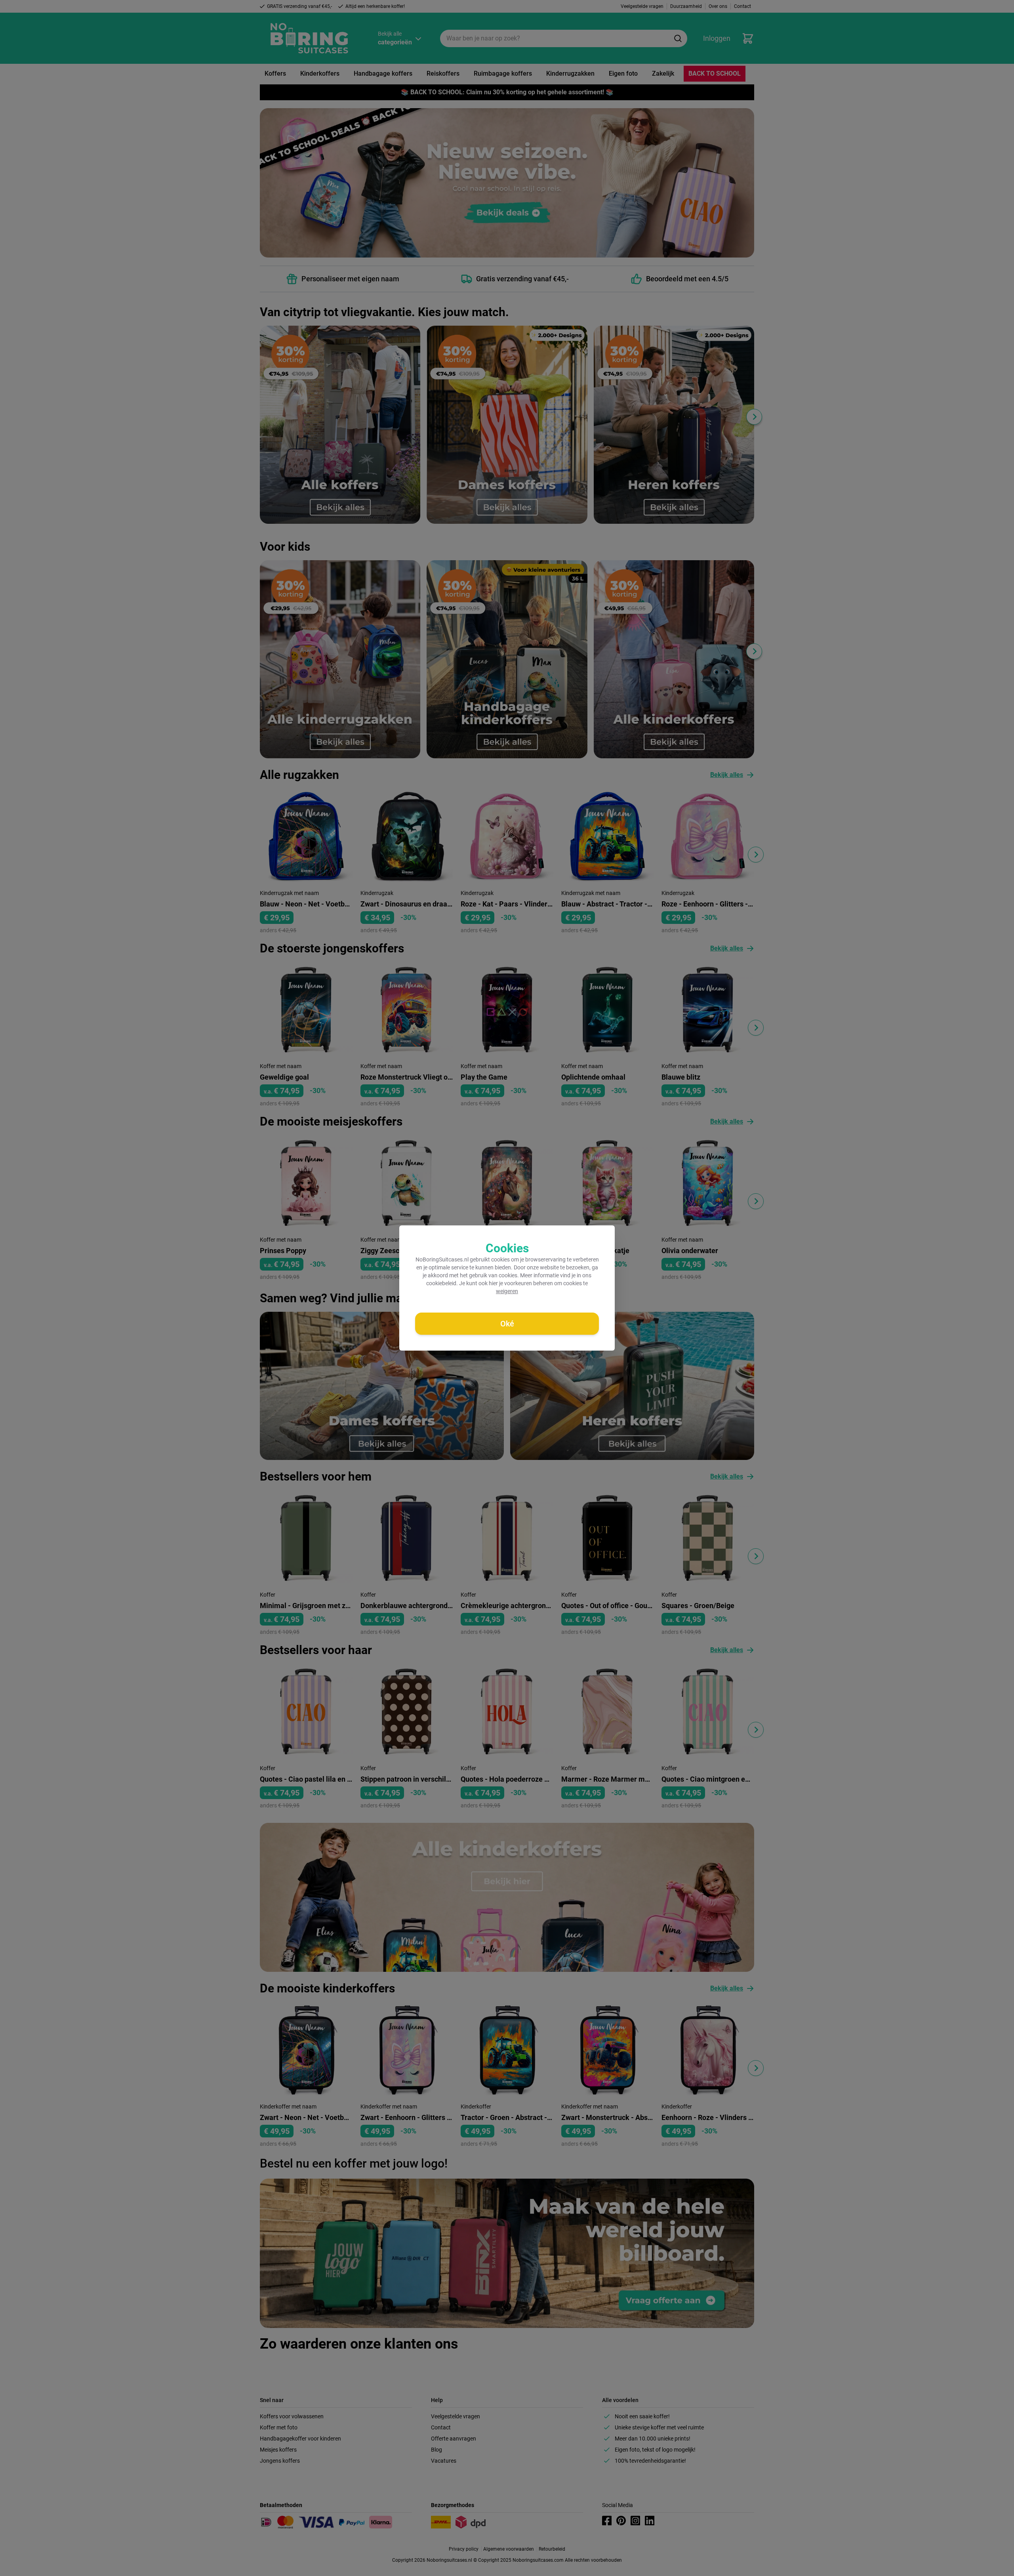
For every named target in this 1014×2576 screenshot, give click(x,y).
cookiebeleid (441, 1283)
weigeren (507, 1291)
